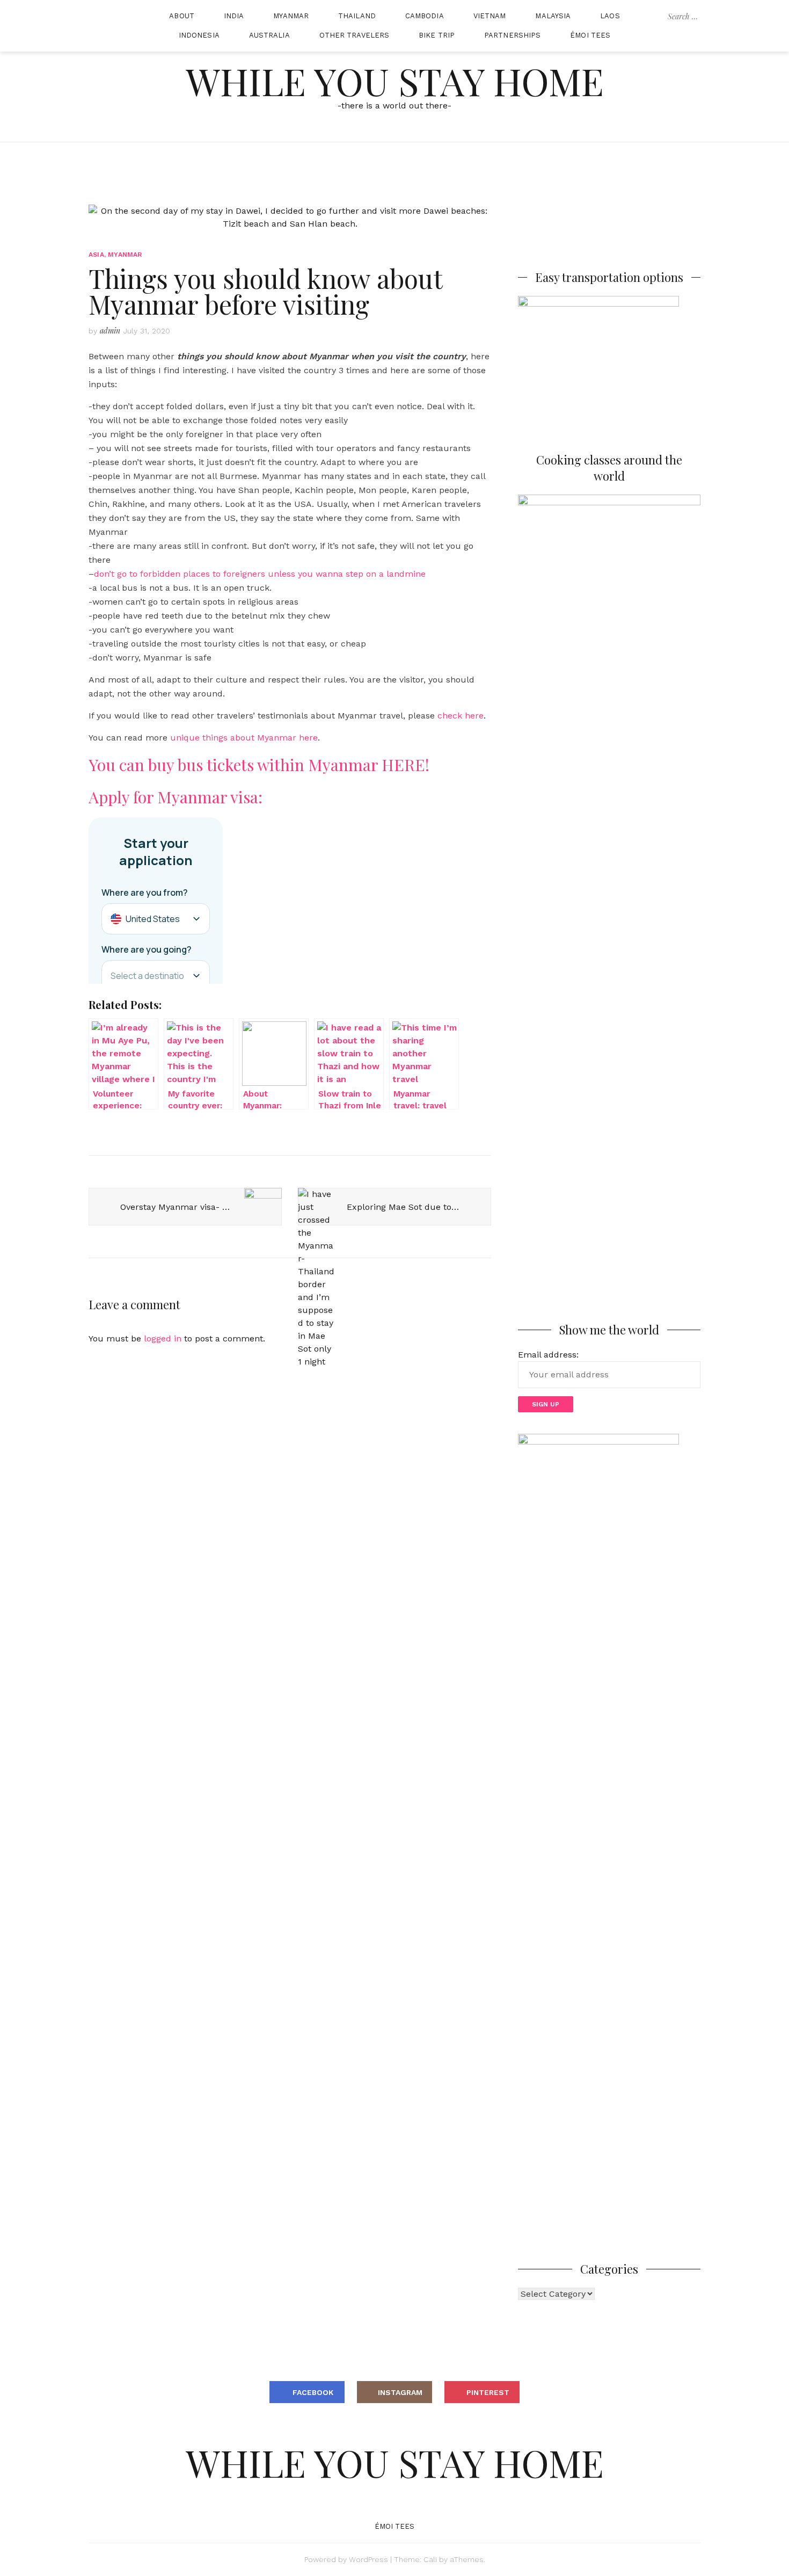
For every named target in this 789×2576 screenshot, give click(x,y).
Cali (430, 2559)
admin (110, 331)
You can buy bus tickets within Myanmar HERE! (259, 765)
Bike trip (437, 35)
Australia (269, 35)
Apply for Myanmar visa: (176, 797)
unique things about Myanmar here (244, 738)
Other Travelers (355, 35)
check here (461, 716)
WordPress (368, 2559)
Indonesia (199, 35)
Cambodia (425, 16)
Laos (610, 16)
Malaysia (553, 16)
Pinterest (488, 2392)
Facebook (313, 2392)
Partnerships (512, 35)
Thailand (357, 16)
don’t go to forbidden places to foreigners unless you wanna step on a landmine (260, 574)
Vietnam (490, 16)
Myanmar (291, 16)
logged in (163, 1338)
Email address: (548, 1355)
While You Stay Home (395, 81)
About (182, 16)
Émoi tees (590, 35)
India (234, 16)
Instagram (400, 2392)
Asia (96, 255)
